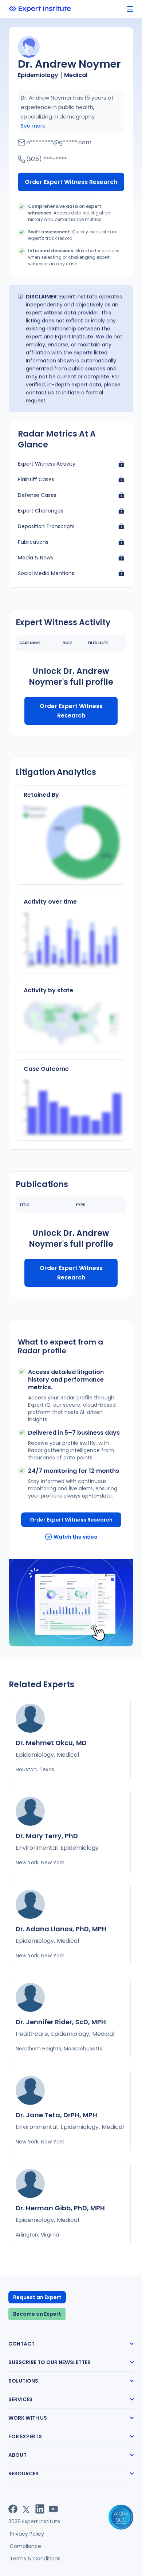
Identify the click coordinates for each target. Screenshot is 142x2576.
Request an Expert (37, 2297)
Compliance (25, 2546)
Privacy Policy (27, 2534)
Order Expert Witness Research (71, 182)
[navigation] (130, 9)
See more (33, 126)
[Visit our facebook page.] (13, 2509)
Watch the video (76, 1537)
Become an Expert (37, 2314)
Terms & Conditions (35, 2559)
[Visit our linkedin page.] (40, 2509)
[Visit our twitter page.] (26, 2509)
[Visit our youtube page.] (53, 2509)
